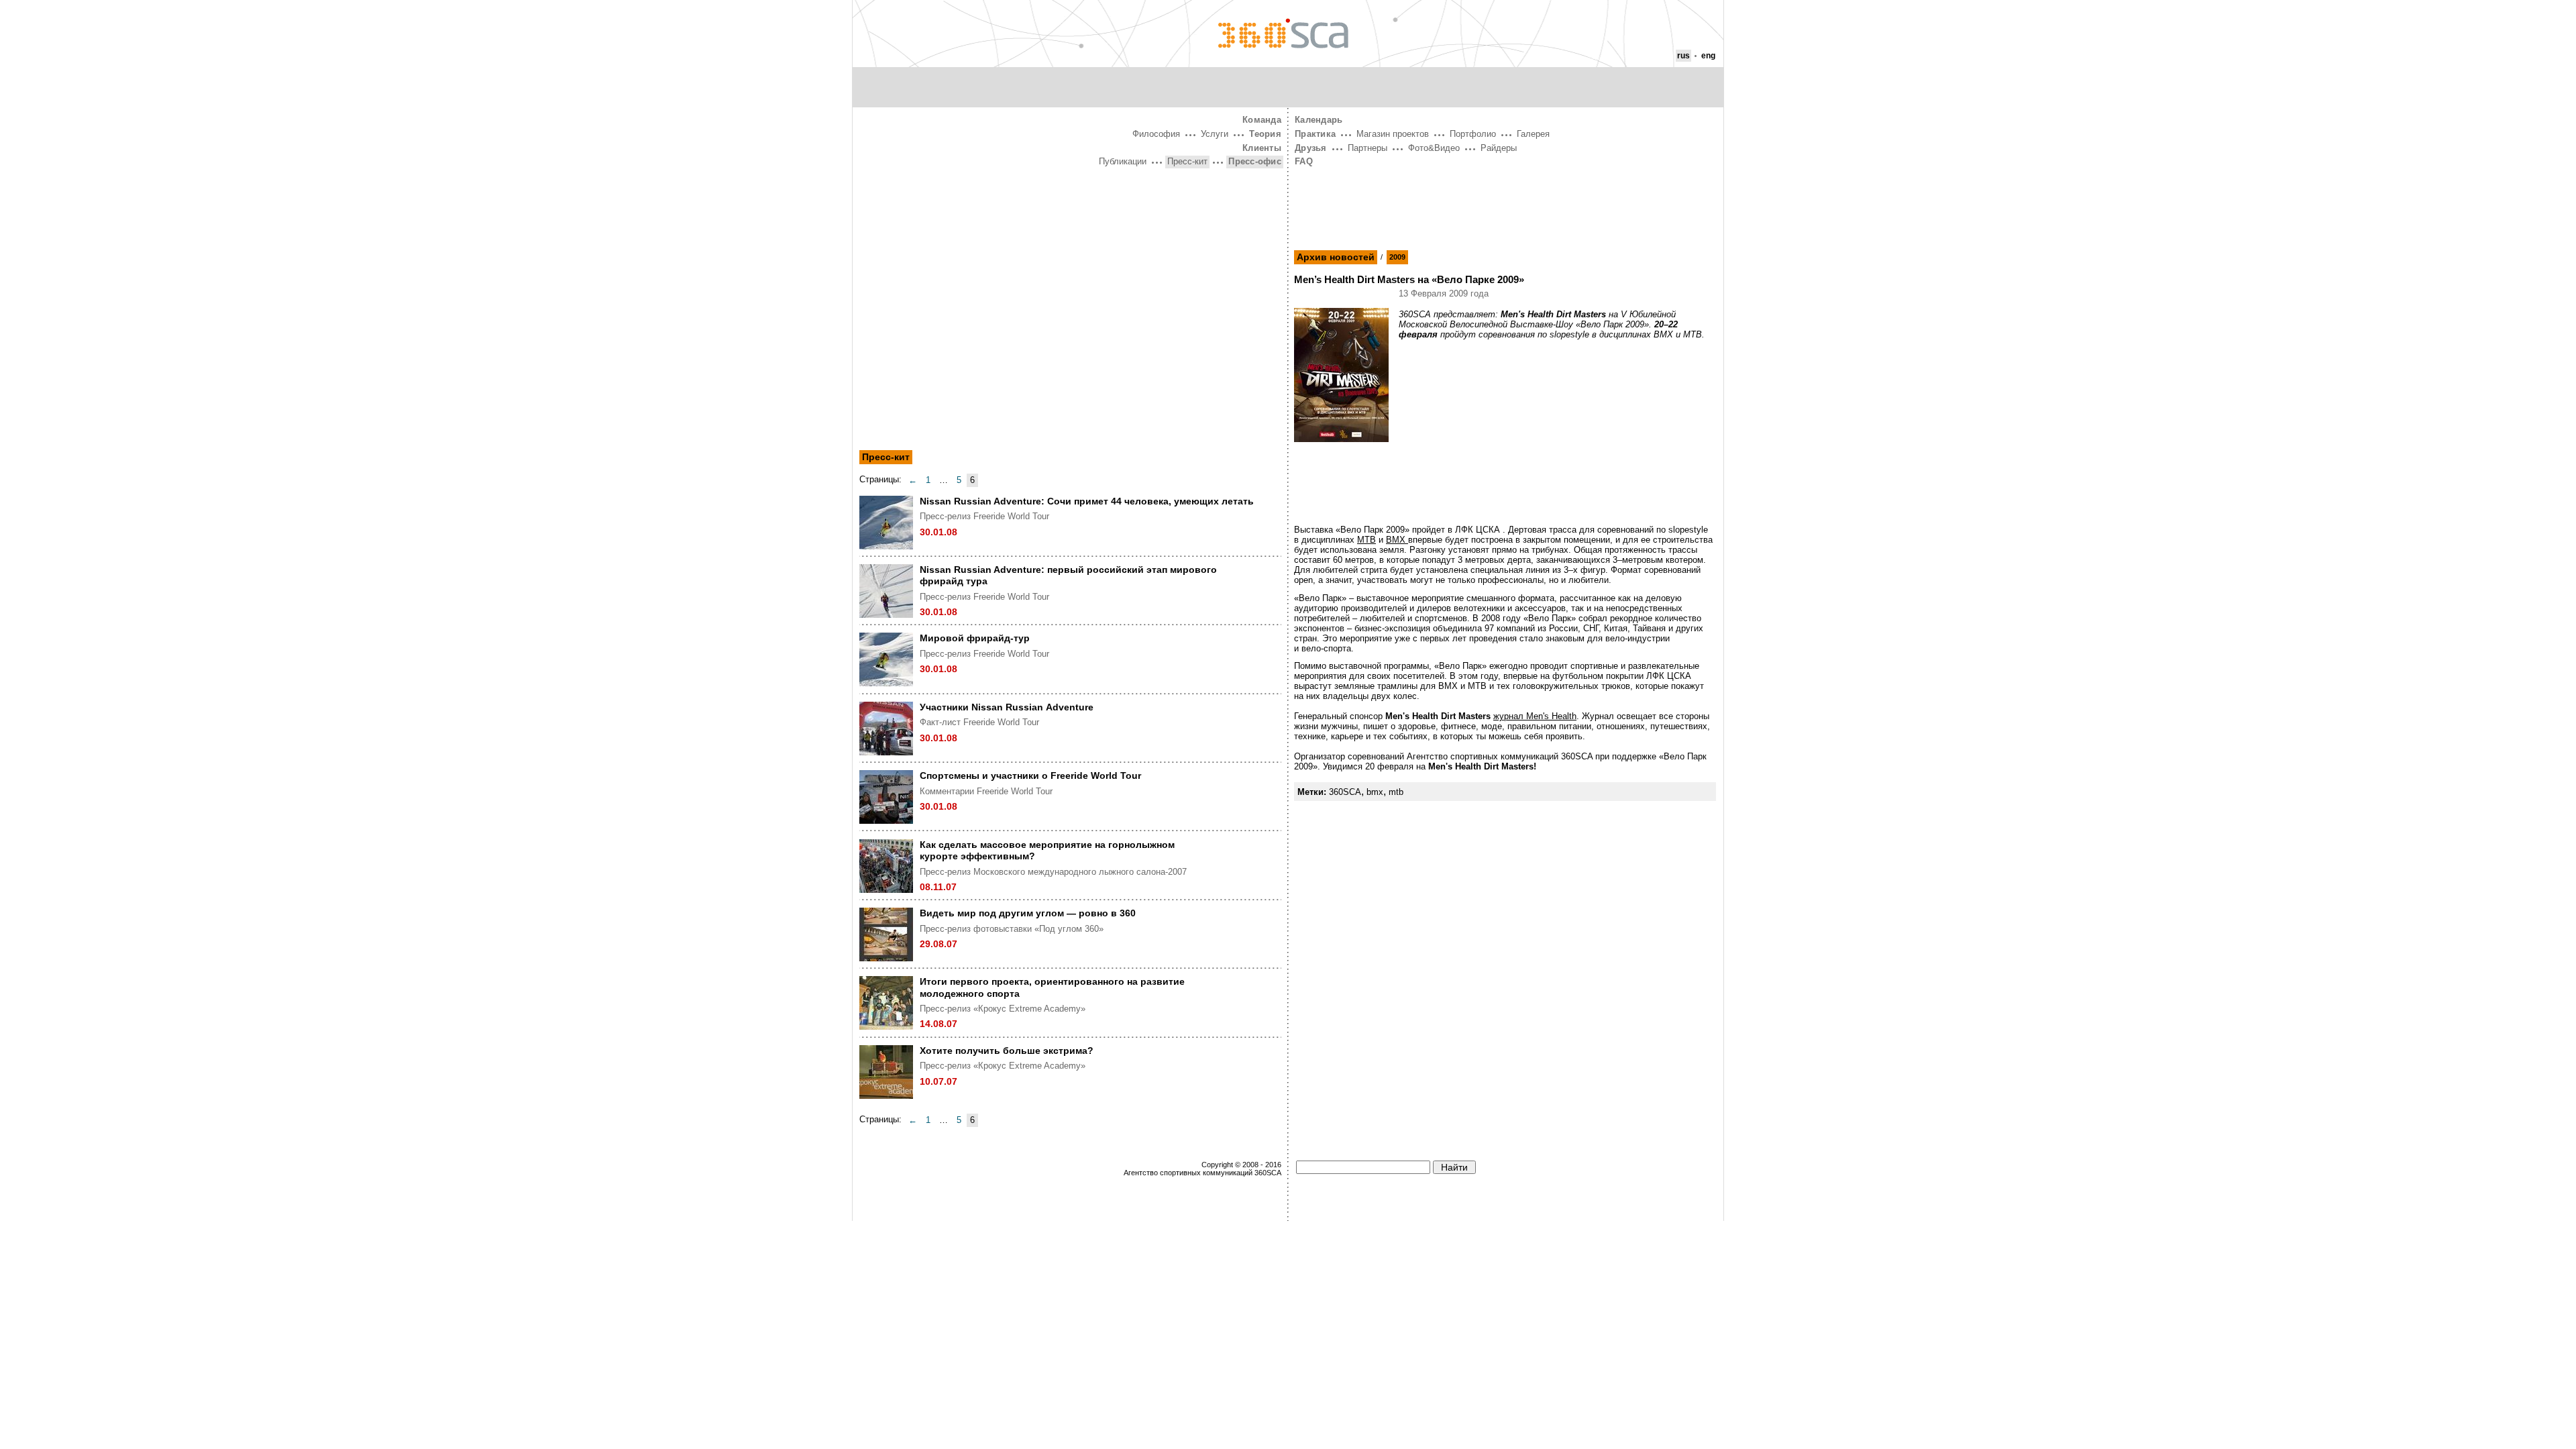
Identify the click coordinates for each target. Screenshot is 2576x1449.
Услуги (1215, 134)
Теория (1265, 134)
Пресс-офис (1255, 161)
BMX (1397, 540)
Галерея (1533, 134)
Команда (1262, 120)
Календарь (1319, 120)
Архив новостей (1336, 257)
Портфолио (1473, 134)
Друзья (1311, 148)
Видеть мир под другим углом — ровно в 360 (1028, 913)
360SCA (1345, 792)
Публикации (1123, 161)
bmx (1375, 792)
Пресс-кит (1187, 161)
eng (1708, 56)
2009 (1397, 257)
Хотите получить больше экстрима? (1007, 1051)
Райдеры (1499, 148)
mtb (1396, 792)
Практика (1315, 134)
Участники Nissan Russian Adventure (1007, 707)
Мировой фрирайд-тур (975, 638)
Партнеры (1367, 148)
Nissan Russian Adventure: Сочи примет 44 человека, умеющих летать (1087, 501)
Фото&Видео (1434, 148)
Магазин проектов (1393, 134)
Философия (1156, 134)
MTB (1366, 540)
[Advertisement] (1070, 270)
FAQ (1304, 161)
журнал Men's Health (1535, 716)
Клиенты (1262, 148)
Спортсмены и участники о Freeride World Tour (1030, 775)
